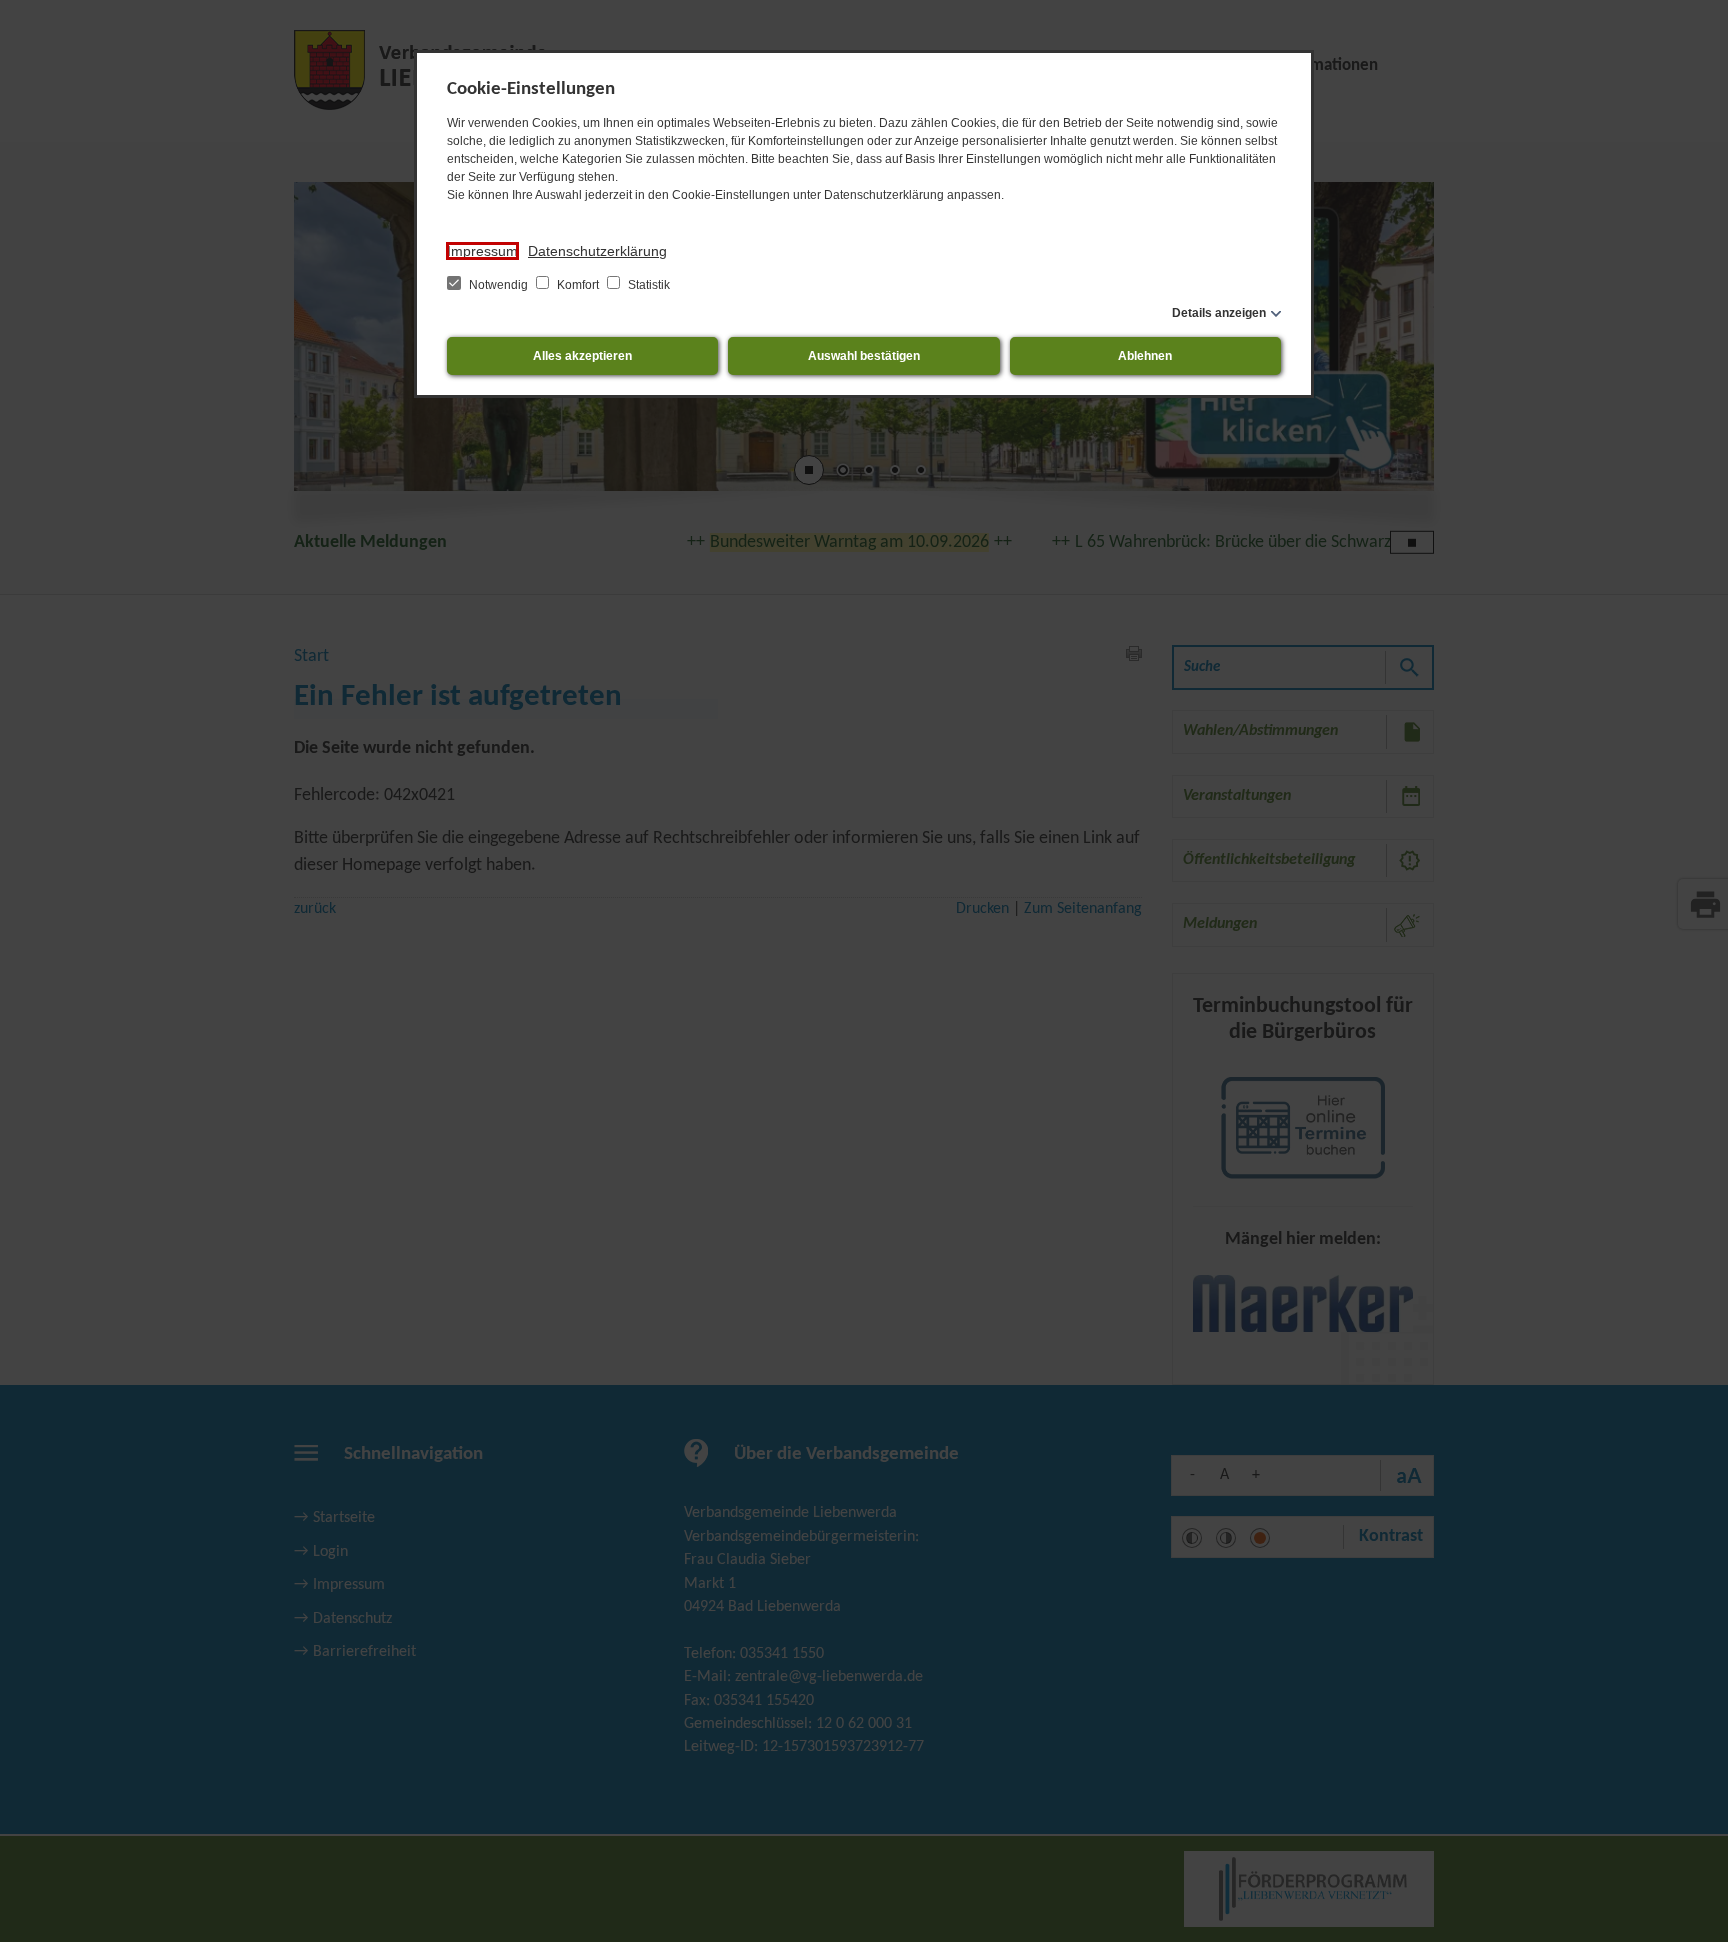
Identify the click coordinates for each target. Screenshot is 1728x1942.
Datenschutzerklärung (597, 251)
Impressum (482, 251)
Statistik (647, 285)
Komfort (578, 285)
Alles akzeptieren (582, 356)
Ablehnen (1145, 356)
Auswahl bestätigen (864, 356)
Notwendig (498, 285)
